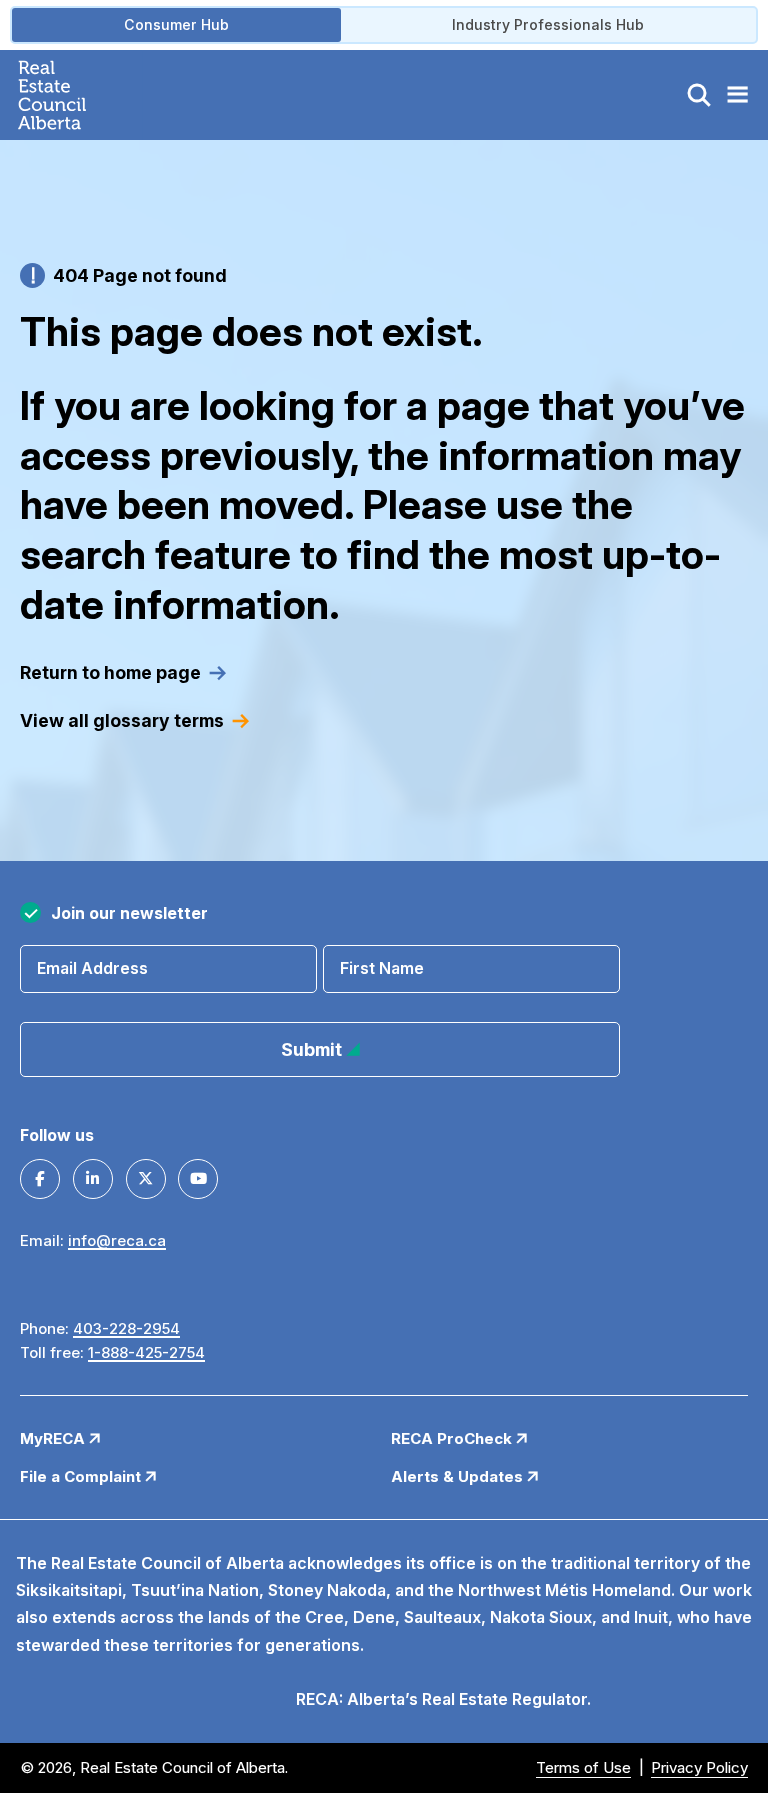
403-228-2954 (126, 1328)
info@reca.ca (117, 1240)
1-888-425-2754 (146, 1352)
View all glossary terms (122, 720)
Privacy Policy (699, 1767)
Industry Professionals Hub (548, 24)
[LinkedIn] (93, 1179)
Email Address (92, 968)
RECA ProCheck (453, 1438)
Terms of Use (583, 1767)
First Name (382, 968)
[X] (146, 1179)
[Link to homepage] (75, 95)
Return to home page (110, 672)
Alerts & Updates (459, 1476)
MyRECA (54, 1438)
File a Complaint (82, 1476)
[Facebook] (40, 1179)
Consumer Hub (176, 24)
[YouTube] (198, 1179)
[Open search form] (699, 95)
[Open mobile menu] (737, 95)
